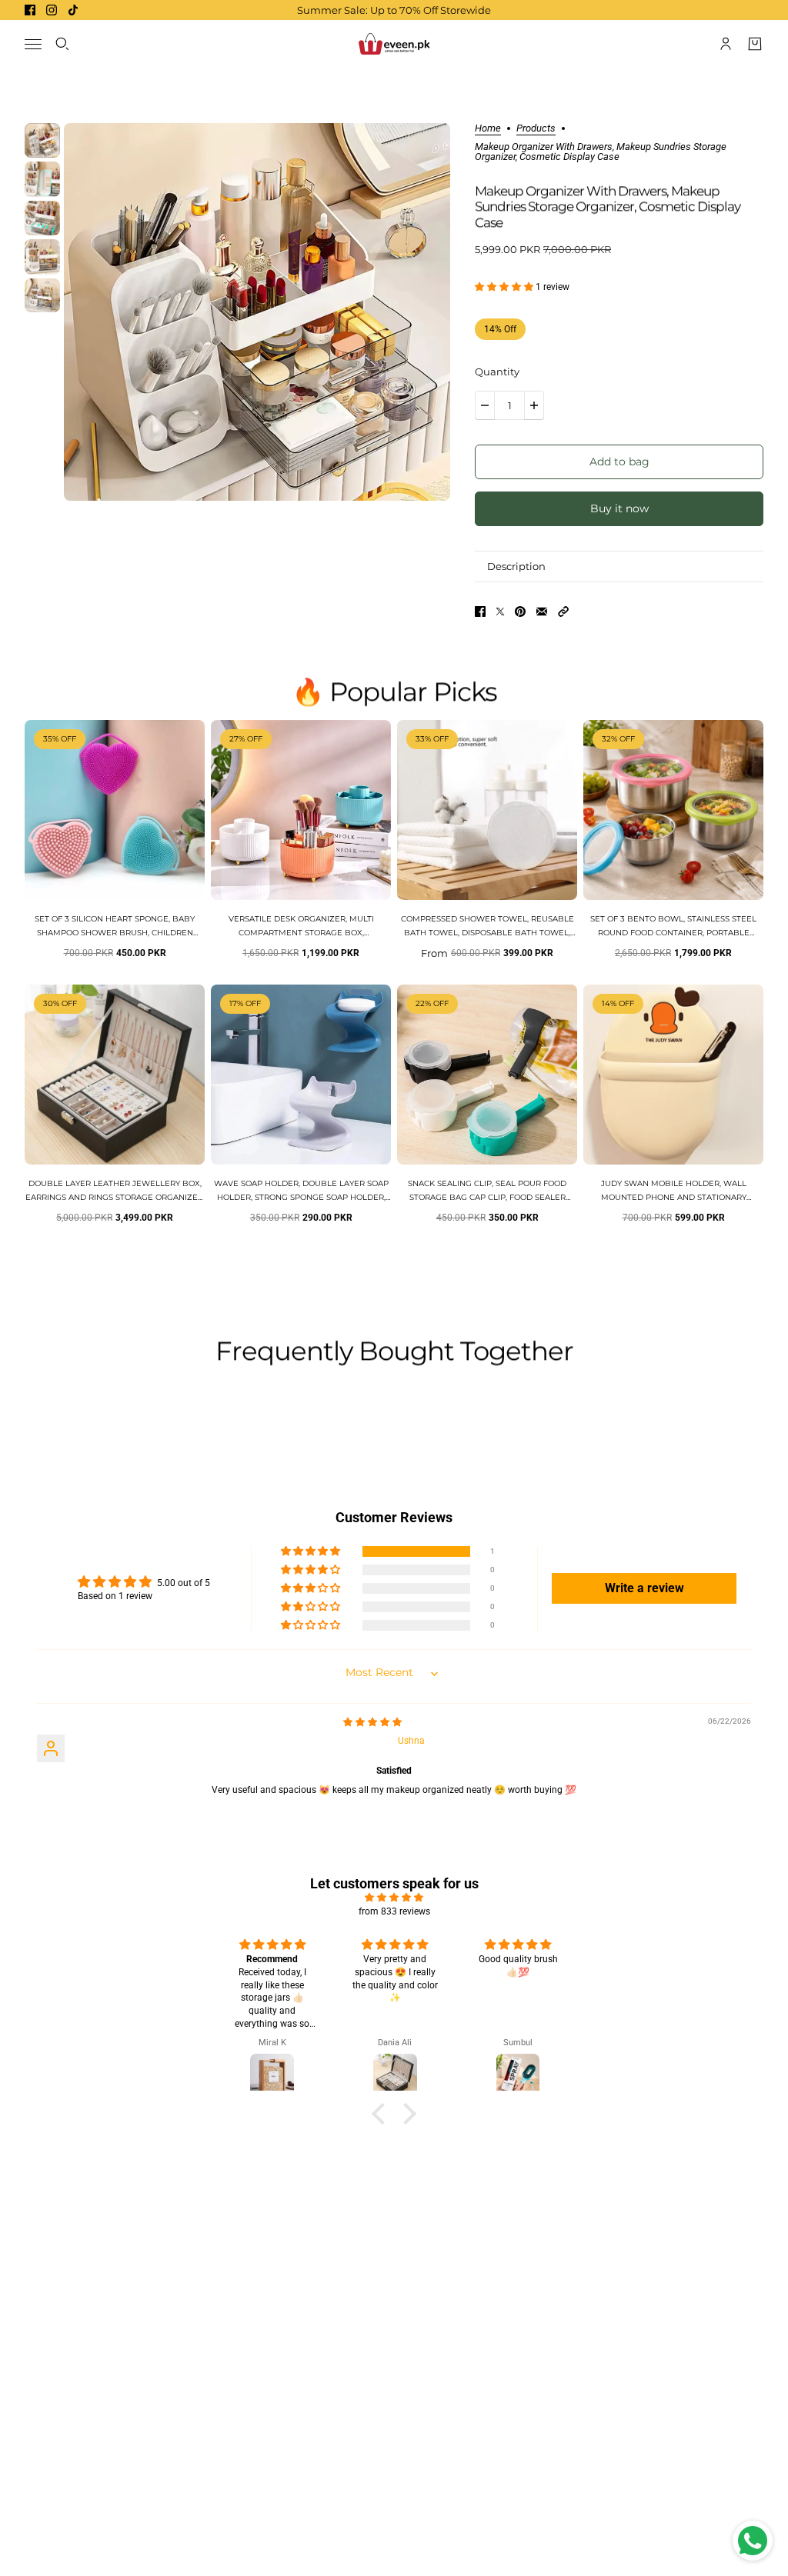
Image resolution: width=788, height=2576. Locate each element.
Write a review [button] (644, 1588)
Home (488, 128)
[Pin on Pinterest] (520, 612)
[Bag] (755, 44)
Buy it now (619, 508)
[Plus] (534, 405)
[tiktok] (73, 10)
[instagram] (52, 10)
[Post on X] (500, 612)
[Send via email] (542, 612)
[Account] (726, 44)
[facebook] (30, 10)
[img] (372, 1722)
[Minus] (485, 405)
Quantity (497, 372)
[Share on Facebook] (480, 612)
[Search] (62, 44)
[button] (505, 287)
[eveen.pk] (394, 44)
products (536, 128)
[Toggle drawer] (33, 44)
